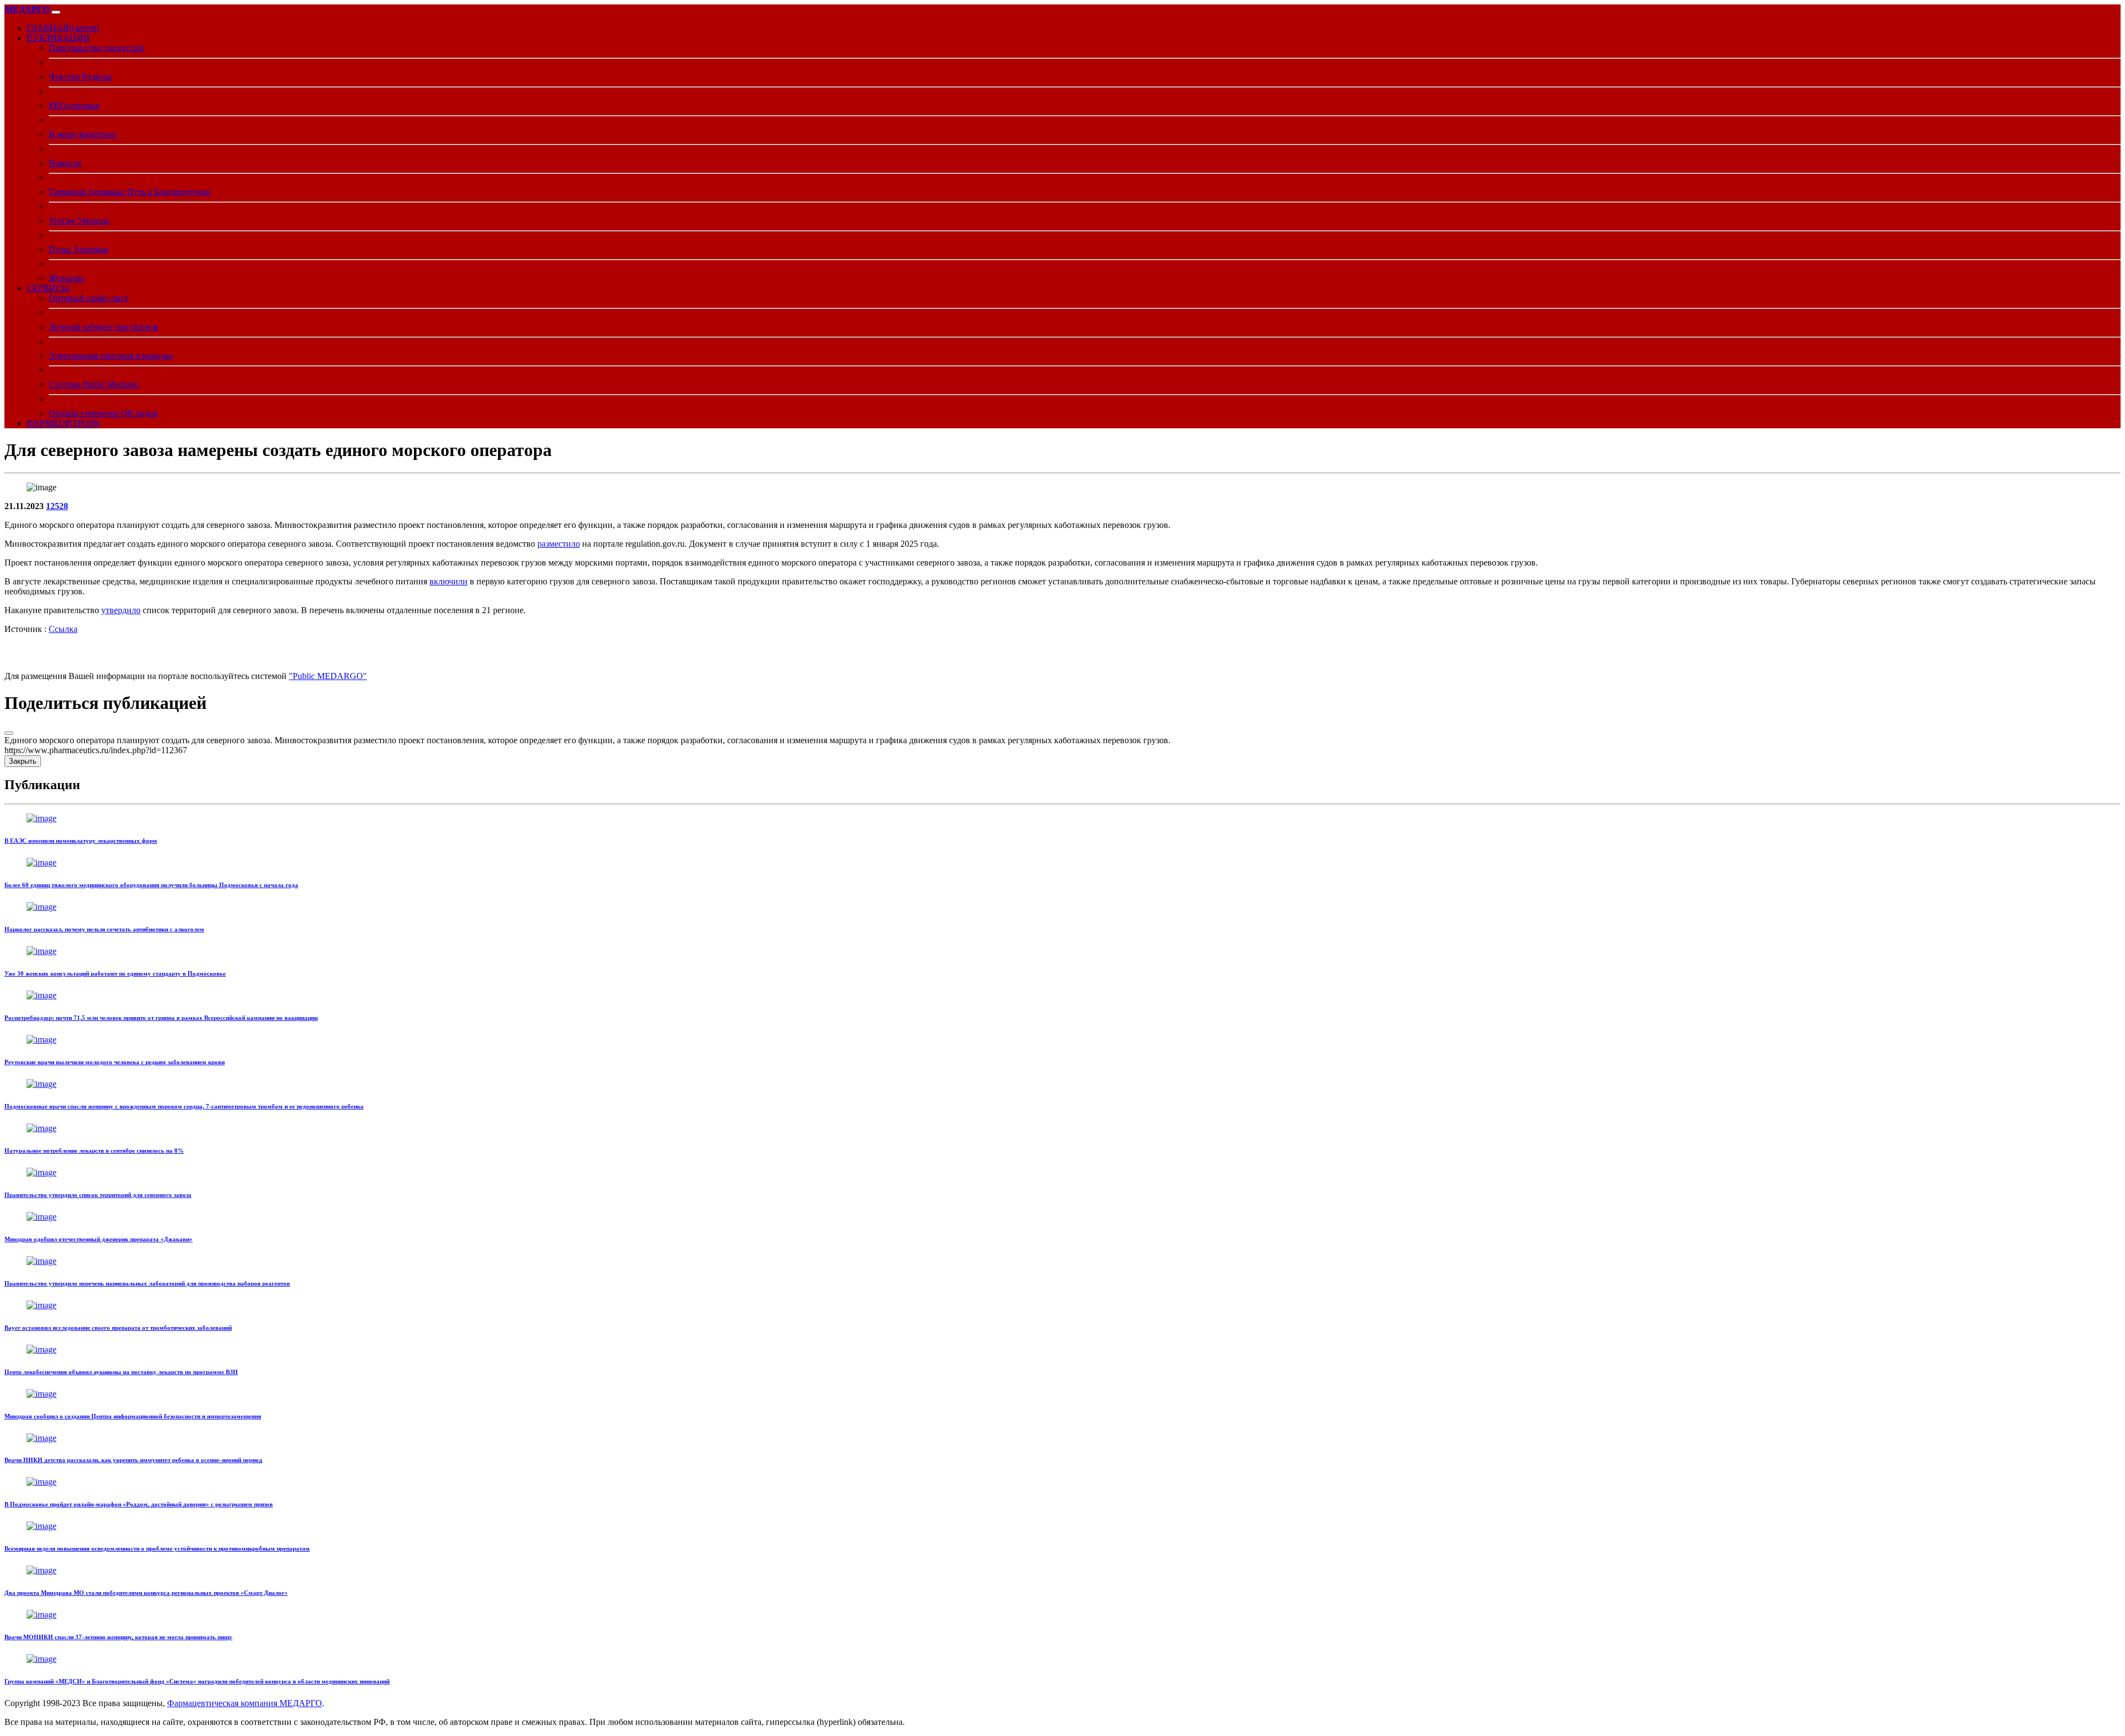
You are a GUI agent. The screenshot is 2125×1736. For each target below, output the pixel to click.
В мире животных (83, 134)
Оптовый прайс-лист (89, 298)
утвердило (121, 610)
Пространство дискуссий (96, 48)
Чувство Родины (80, 77)
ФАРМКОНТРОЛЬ (63, 423)
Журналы (66, 278)
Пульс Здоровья (78, 249)
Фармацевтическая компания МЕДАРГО (245, 1703)
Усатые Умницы (79, 221)
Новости (65, 163)
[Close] (9, 733)
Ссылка (63, 629)
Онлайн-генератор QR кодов (103, 413)
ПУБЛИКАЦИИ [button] (58, 38)
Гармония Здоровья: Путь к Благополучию (129, 192)
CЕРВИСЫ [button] (48, 288)
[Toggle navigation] (56, 12)
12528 (57, 506)
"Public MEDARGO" (328, 676)
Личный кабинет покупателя (103, 327)
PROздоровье (74, 105)
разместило (559, 544)
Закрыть (23, 761)
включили (449, 581)
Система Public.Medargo (94, 384)
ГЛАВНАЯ (63, 28)
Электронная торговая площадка (111, 356)
